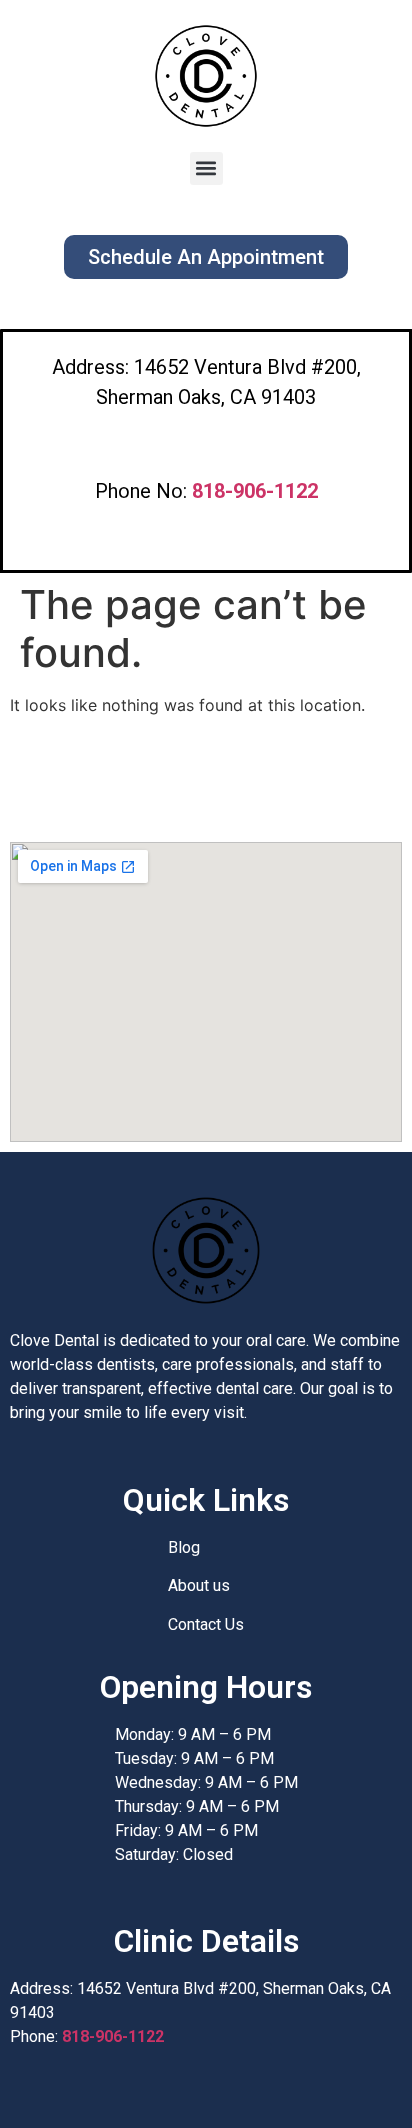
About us (199, 1585)
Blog (184, 1547)
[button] (206, 168)
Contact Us (206, 1624)
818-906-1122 (113, 2036)
